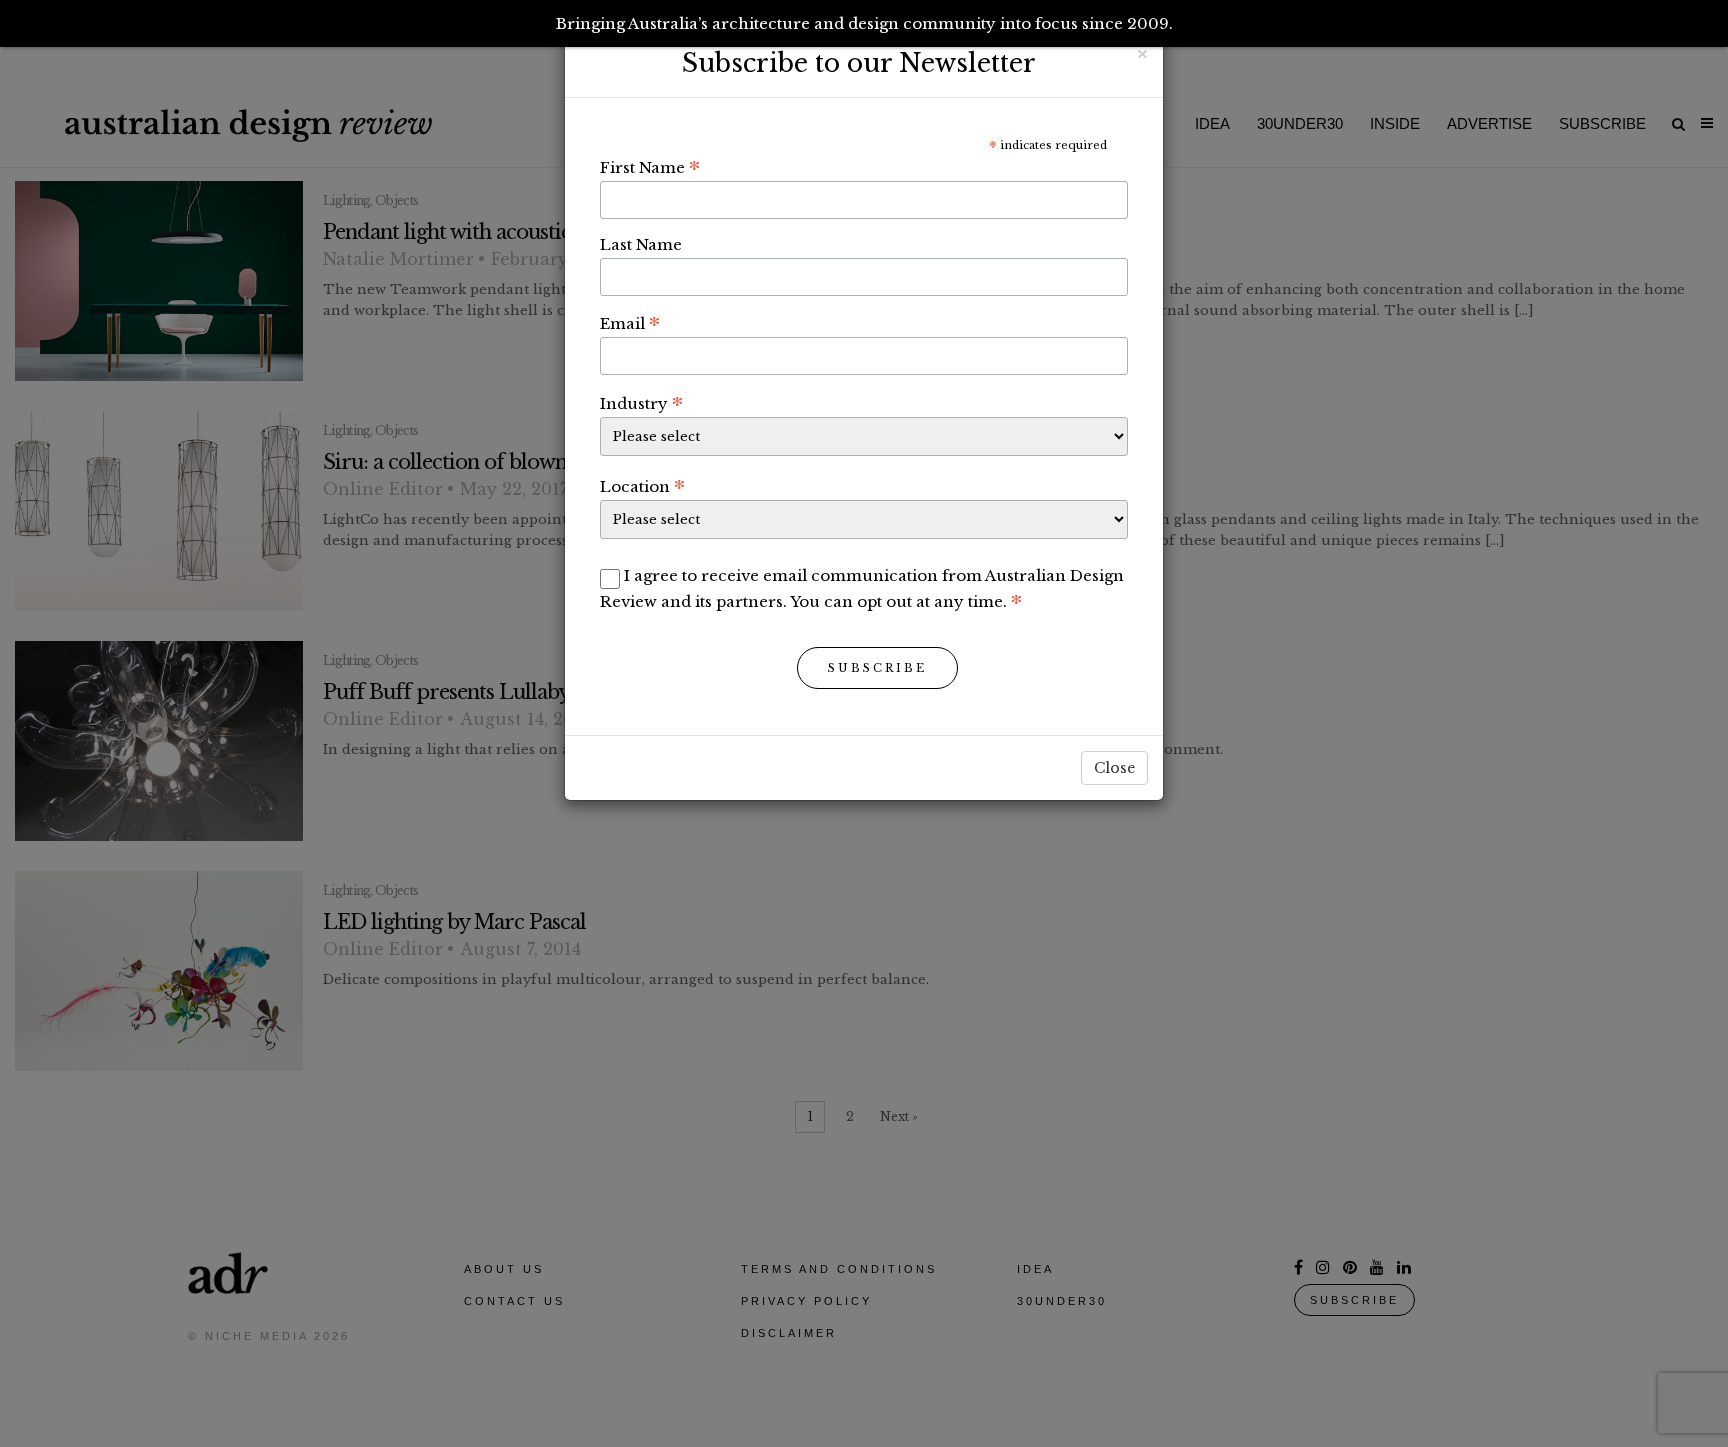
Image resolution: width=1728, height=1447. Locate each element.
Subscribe (877, 668)
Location (642, 486)
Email (630, 323)
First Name (650, 167)
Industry (641, 403)
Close (1114, 768)
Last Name (641, 244)
